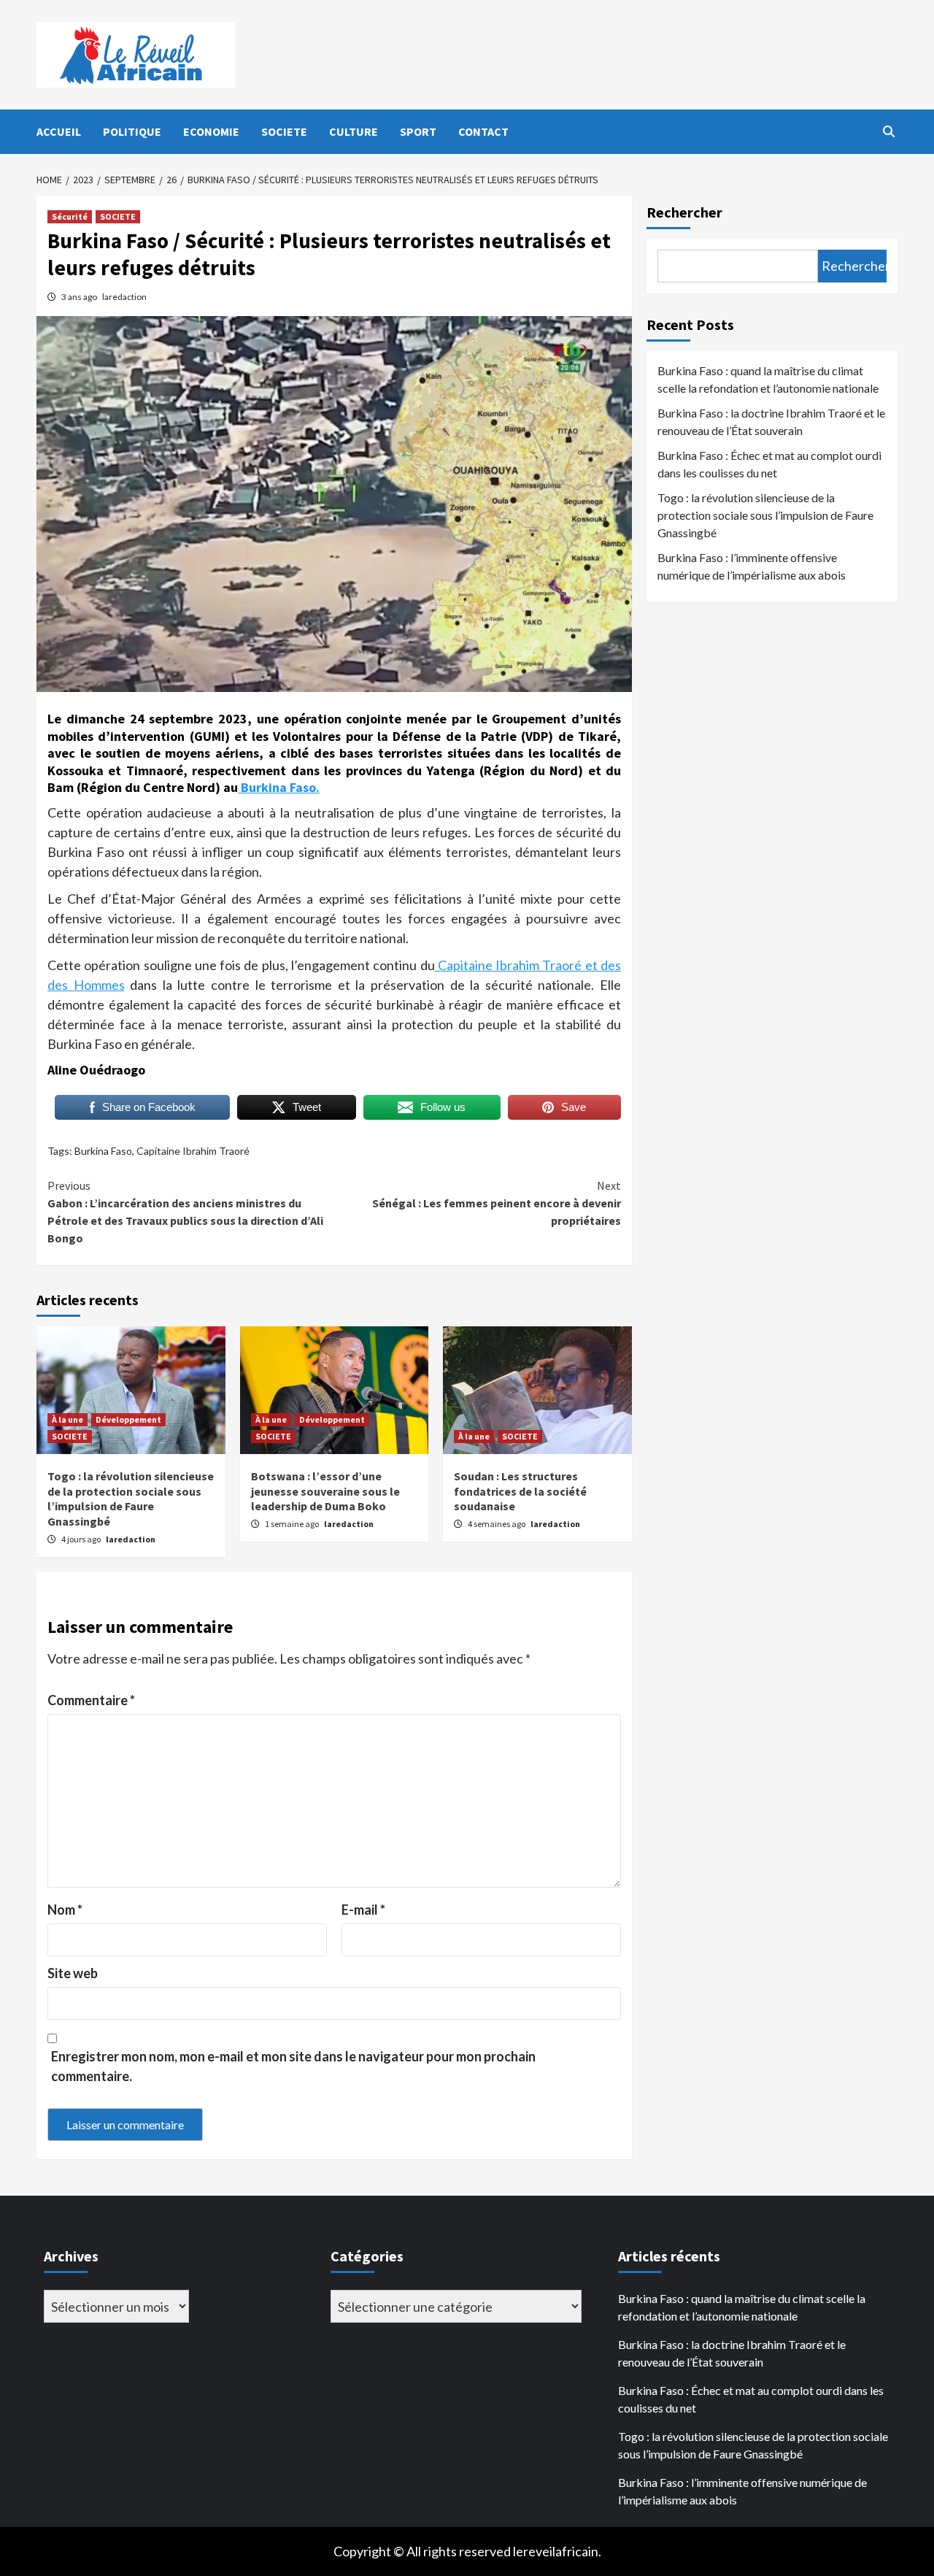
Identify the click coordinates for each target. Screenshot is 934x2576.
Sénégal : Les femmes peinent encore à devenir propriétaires (497, 1203)
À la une (67, 1419)
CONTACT (483, 131)
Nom (65, 1910)
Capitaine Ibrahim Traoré (193, 1151)
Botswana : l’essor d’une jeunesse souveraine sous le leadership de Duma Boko (325, 1491)
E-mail (363, 1910)
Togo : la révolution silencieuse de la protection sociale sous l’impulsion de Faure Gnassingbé (131, 1499)
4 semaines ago (497, 1524)
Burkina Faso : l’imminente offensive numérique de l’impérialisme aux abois (752, 566)
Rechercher (684, 212)
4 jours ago (82, 1539)
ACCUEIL (59, 131)
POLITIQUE (132, 131)
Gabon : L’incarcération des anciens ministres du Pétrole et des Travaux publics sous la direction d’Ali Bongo (185, 1212)
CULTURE (354, 131)
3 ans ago (80, 297)
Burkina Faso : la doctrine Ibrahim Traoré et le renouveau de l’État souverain (771, 422)
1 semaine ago (293, 1524)
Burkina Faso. (279, 787)
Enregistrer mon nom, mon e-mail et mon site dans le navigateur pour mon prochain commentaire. (293, 2066)
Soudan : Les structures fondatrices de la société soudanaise (520, 1491)
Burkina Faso (103, 1151)
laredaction (124, 297)
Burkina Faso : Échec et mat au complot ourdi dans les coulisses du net (769, 464)
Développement (128, 1419)
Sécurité (70, 216)
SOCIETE (284, 131)
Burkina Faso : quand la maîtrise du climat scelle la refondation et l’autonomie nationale (768, 379)
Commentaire (91, 1700)
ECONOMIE (211, 131)
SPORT (418, 131)
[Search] (888, 131)
